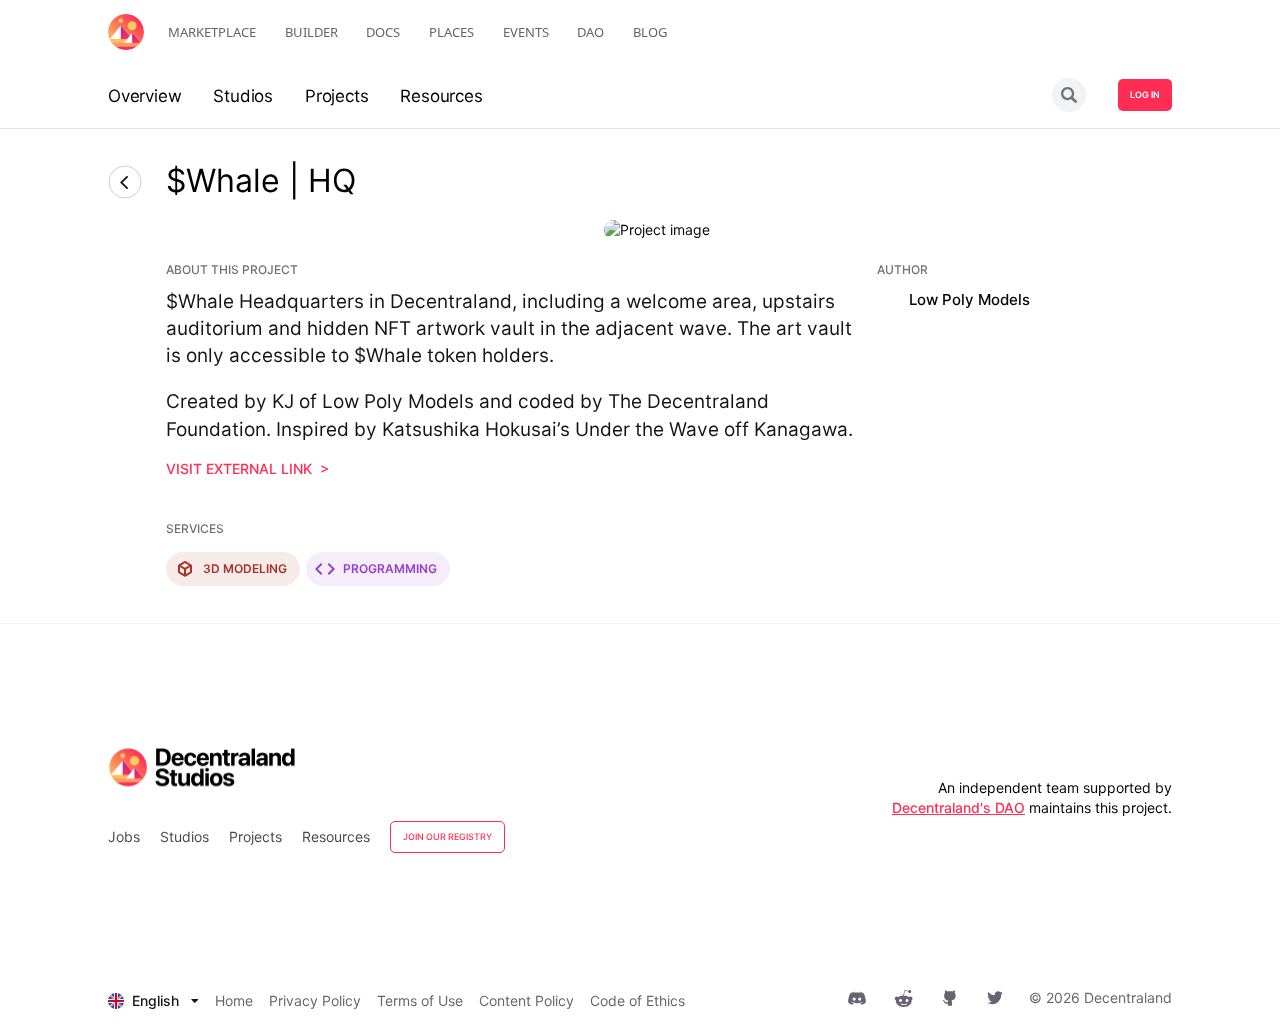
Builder (311, 32)
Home (234, 1000)
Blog (650, 32)
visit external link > (247, 468)
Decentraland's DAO (958, 807)
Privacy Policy (315, 1000)
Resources (336, 836)
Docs (383, 32)
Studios (184, 836)
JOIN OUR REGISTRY (447, 836)
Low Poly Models (969, 299)
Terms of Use (420, 1000)
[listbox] (153, 1001)
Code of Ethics (637, 1000)
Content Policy (526, 1000)
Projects (255, 836)
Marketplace (212, 32)
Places (451, 32)
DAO (590, 32)
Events (526, 32)
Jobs (124, 836)
